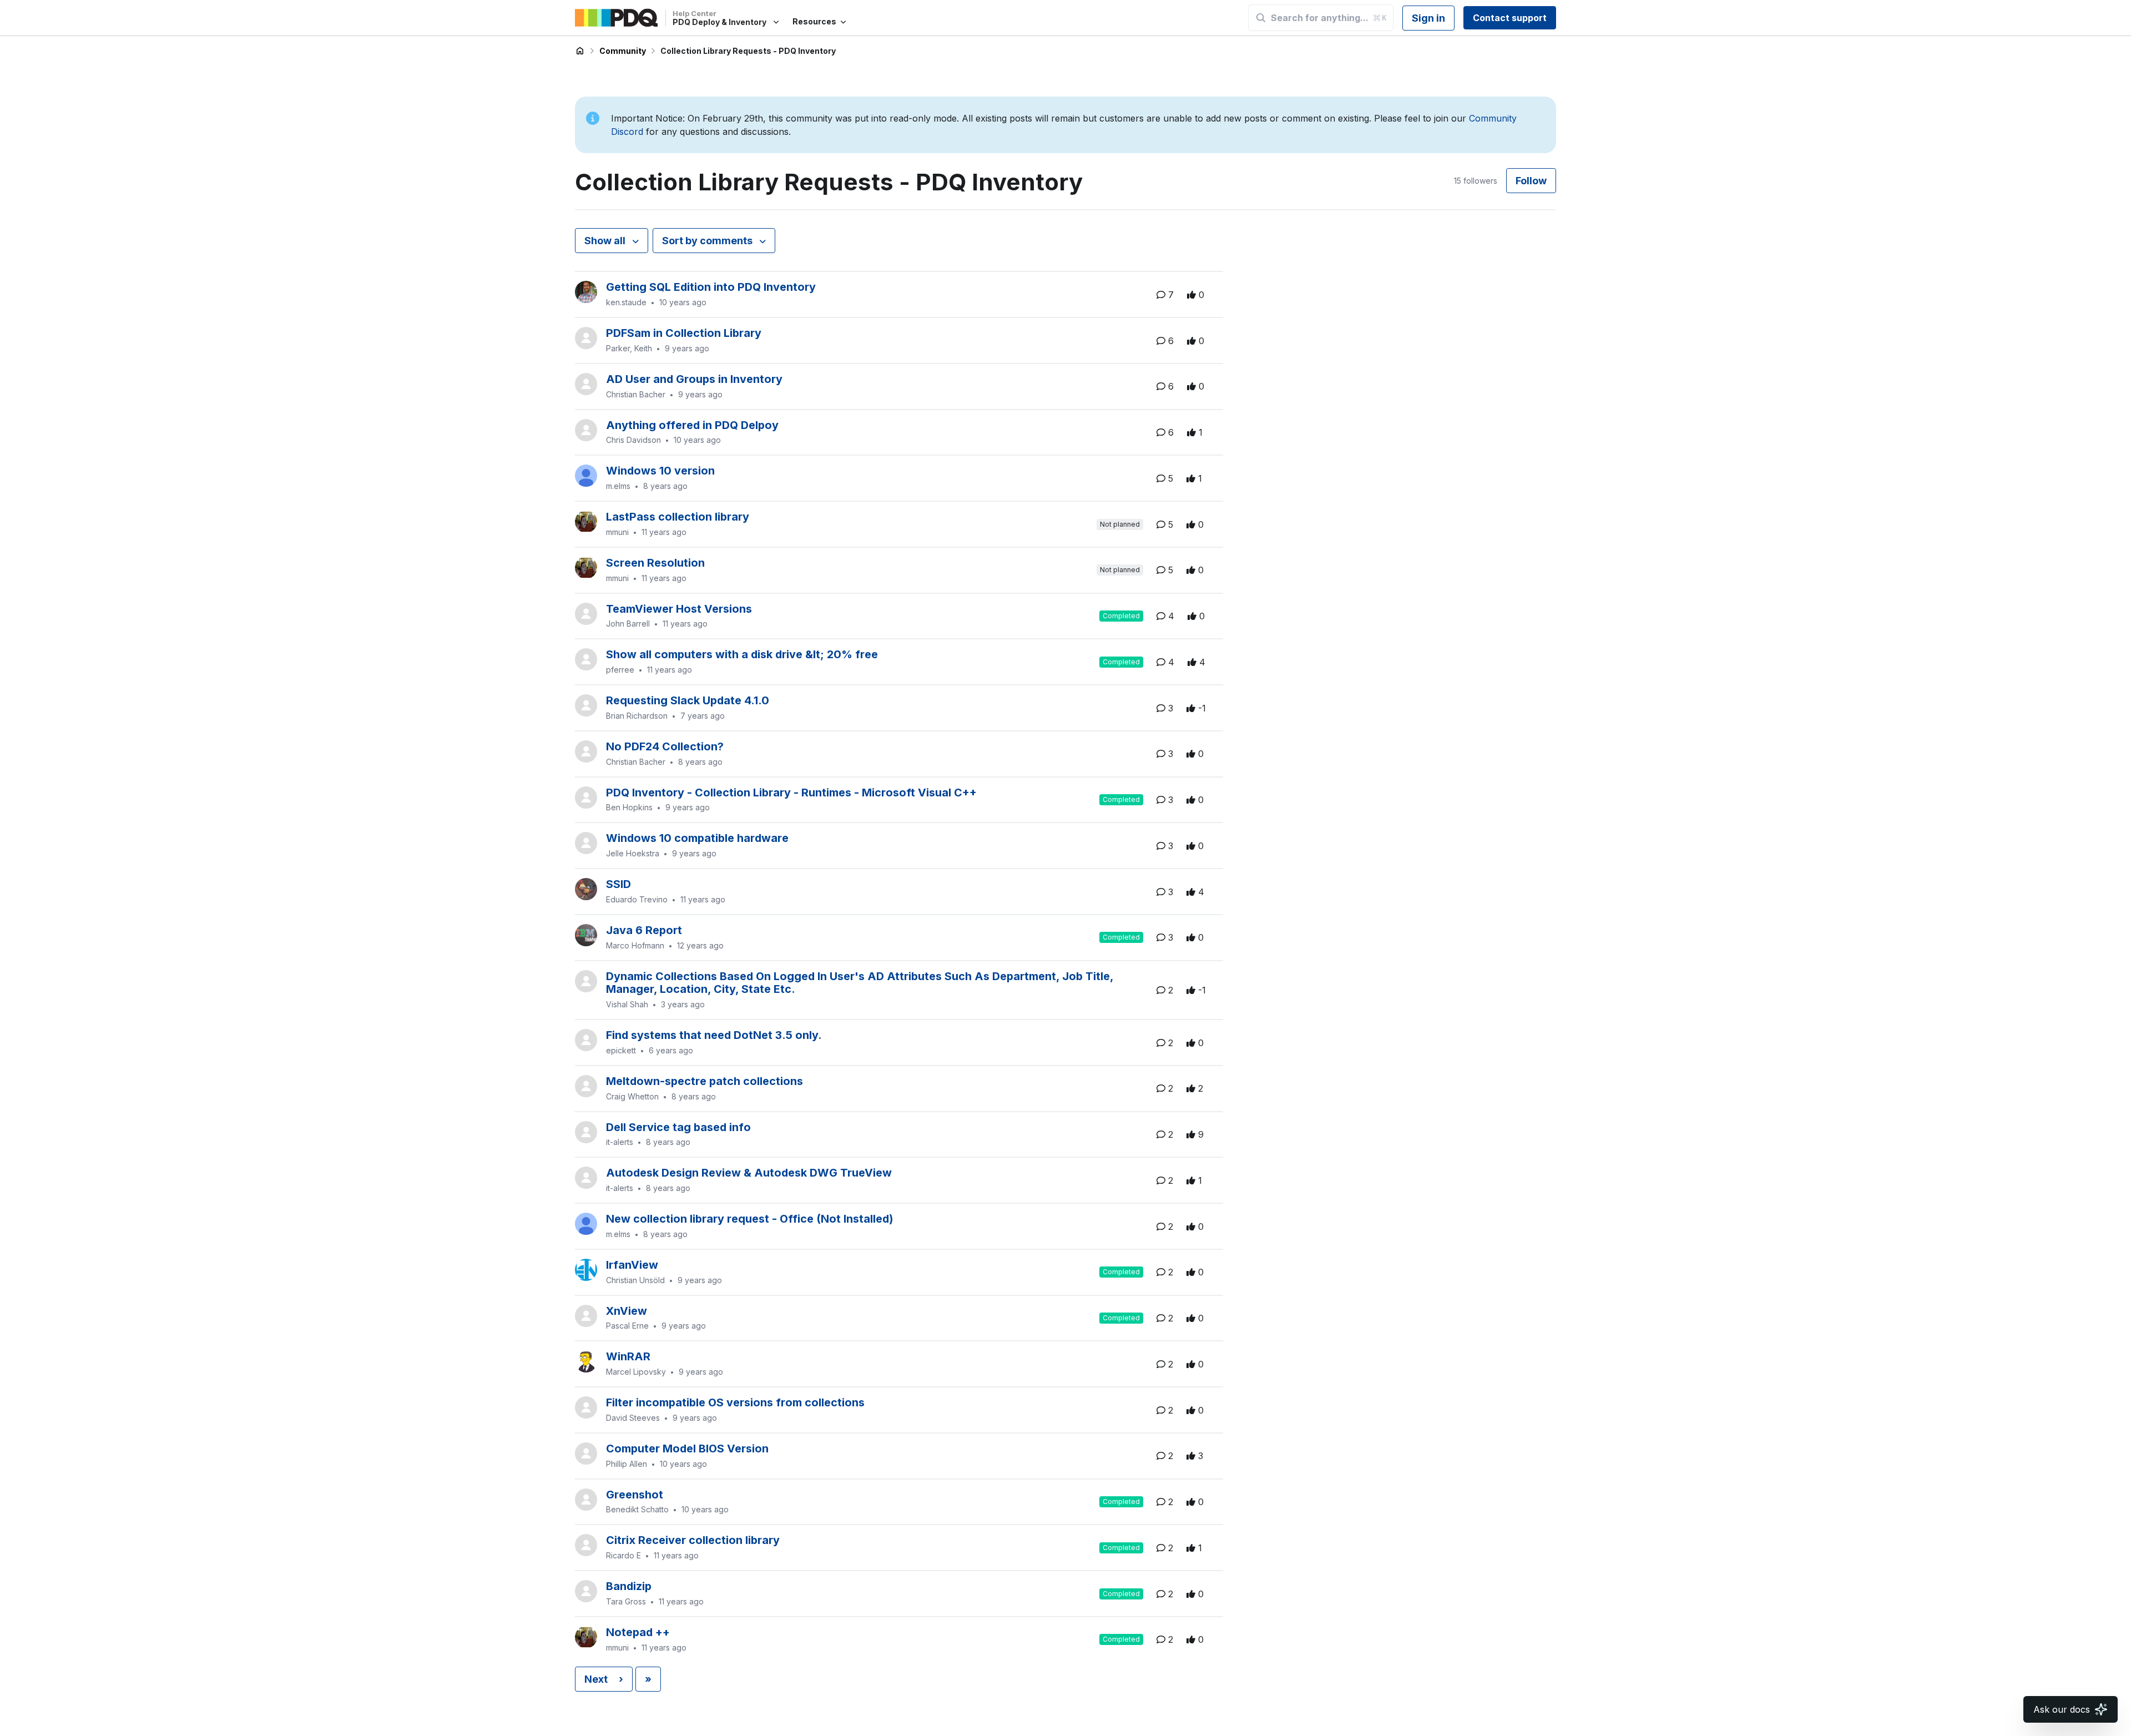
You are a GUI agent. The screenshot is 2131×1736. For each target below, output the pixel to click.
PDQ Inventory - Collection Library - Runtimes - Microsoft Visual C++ (791, 793)
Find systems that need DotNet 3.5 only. (714, 1035)
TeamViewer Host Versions (679, 609)
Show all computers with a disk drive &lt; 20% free (742, 654)
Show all (606, 241)
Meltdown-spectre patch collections (705, 1081)
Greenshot (635, 1495)
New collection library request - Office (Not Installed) (750, 1219)
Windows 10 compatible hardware (697, 838)
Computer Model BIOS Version (687, 1449)
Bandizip (629, 1586)
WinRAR (628, 1356)
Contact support (1510, 18)
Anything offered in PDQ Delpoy (692, 425)
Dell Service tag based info (678, 1127)
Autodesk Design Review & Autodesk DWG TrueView (749, 1173)
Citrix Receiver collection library (693, 1540)
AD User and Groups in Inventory (694, 379)
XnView (627, 1311)
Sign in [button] (1428, 18)
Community (623, 51)
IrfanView (632, 1265)
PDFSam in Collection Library (684, 333)
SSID (618, 884)
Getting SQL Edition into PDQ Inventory (711, 287)
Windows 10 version (660, 471)
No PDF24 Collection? (665, 746)
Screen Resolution (655, 563)
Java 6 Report (644, 930)
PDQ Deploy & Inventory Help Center (580, 51)
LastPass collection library (678, 517)
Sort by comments (708, 241)
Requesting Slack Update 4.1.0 (688, 700)
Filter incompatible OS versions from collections (735, 1402)
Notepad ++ (638, 1632)
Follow (1531, 181)
